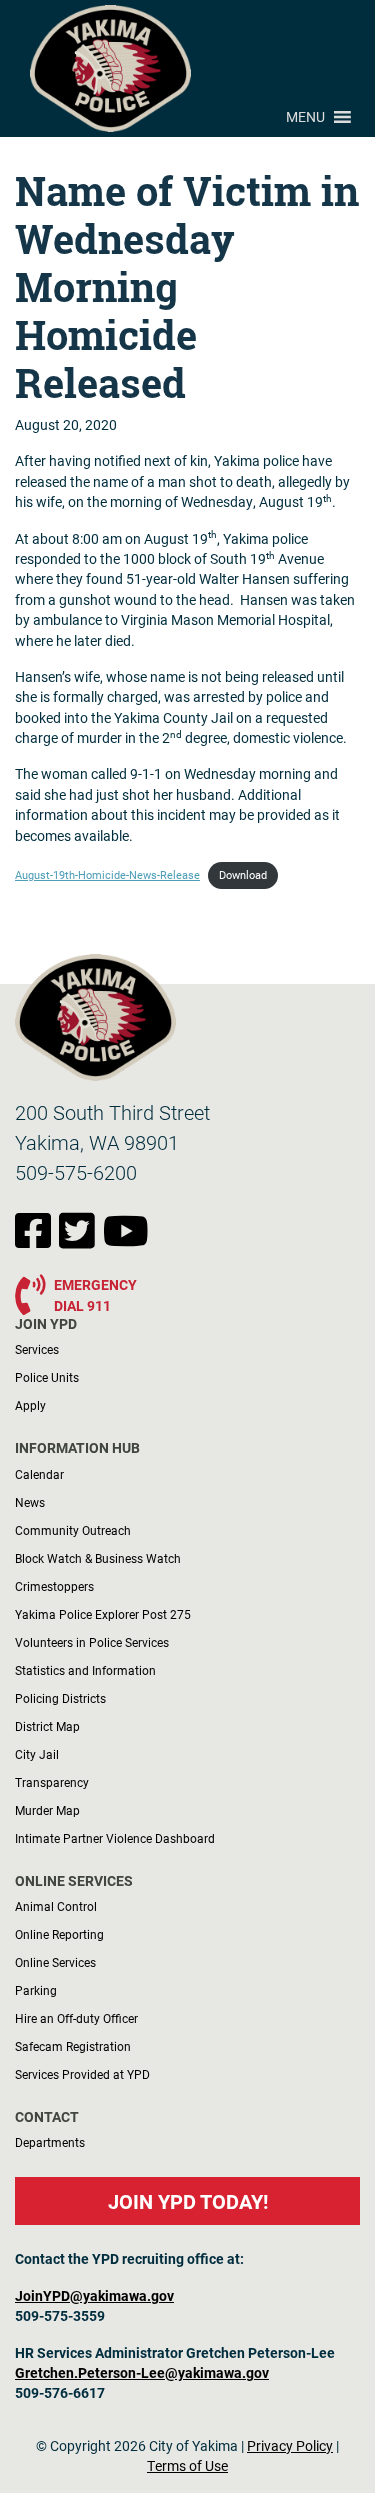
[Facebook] (37, 1241)
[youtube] (126, 1241)
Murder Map (47, 1810)
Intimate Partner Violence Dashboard (115, 1838)
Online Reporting (59, 1934)
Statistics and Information (85, 1670)
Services (37, 1349)
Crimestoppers (54, 1586)
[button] (305, 117)
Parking (36, 1990)
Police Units (47, 1377)
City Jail (37, 1754)
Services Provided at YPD (82, 2074)
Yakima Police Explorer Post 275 (103, 1614)
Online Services (55, 1962)
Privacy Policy (290, 2446)
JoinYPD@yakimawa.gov (94, 2296)
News (30, 1502)
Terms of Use (187, 2466)
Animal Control (56, 1906)
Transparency (52, 1782)
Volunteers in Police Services (92, 1642)
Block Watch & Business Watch (98, 1558)
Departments (50, 2142)
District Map (47, 1726)
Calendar (39, 1474)
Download (243, 875)
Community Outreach (73, 1530)
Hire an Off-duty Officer (76, 2018)
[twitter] (81, 1241)
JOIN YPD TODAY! (188, 2201)
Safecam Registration (73, 2046)
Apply (30, 1405)
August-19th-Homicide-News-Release (107, 875)
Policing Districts (60, 1698)
